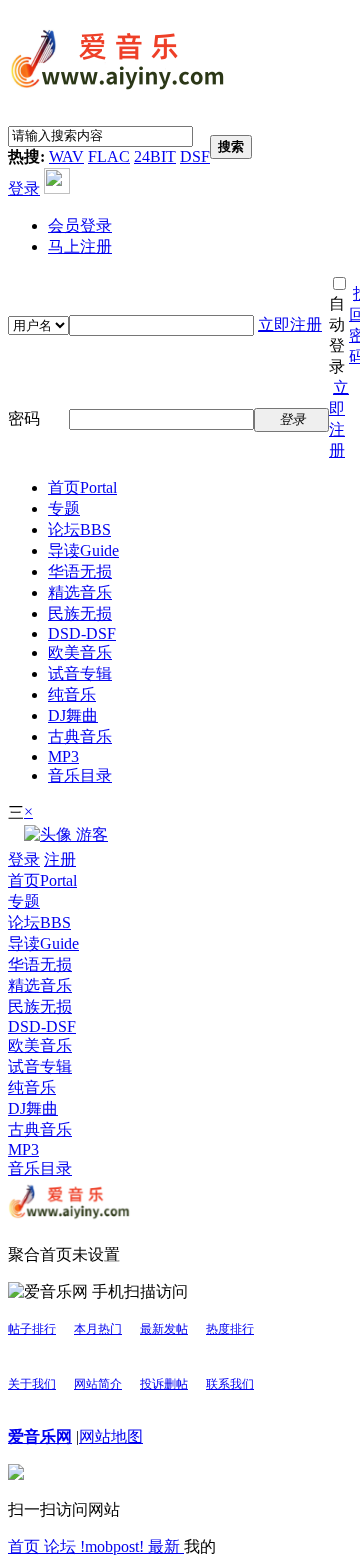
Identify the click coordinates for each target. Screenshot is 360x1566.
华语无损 (80, 571)
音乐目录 (80, 775)
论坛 (79, 529)
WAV (66, 156)
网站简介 (98, 1384)
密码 (24, 418)
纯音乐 (72, 694)
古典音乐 (80, 736)
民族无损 (80, 613)
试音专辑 (80, 673)
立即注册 (290, 324)
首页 (82, 487)
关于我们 (32, 1384)
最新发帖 (164, 1329)
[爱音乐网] (118, 92)
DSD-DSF (82, 633)
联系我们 (230, 1384)
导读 (83, 550)
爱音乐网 (40, 1436)
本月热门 (98, 1329)
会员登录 (80, 225)
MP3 (63, 756)
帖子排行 (32, 1329)
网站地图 (111, 1436)
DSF (195, 156)
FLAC (109, 156)
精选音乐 (80, 592)
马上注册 (80, 246)
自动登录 (337, 335)
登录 (24, 188)
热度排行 (230, 1329)
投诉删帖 (164, 1384)
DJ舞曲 (73, 715)
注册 (60, 859)
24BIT (155, 156)
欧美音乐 (80, 652)
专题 (64, 508)
